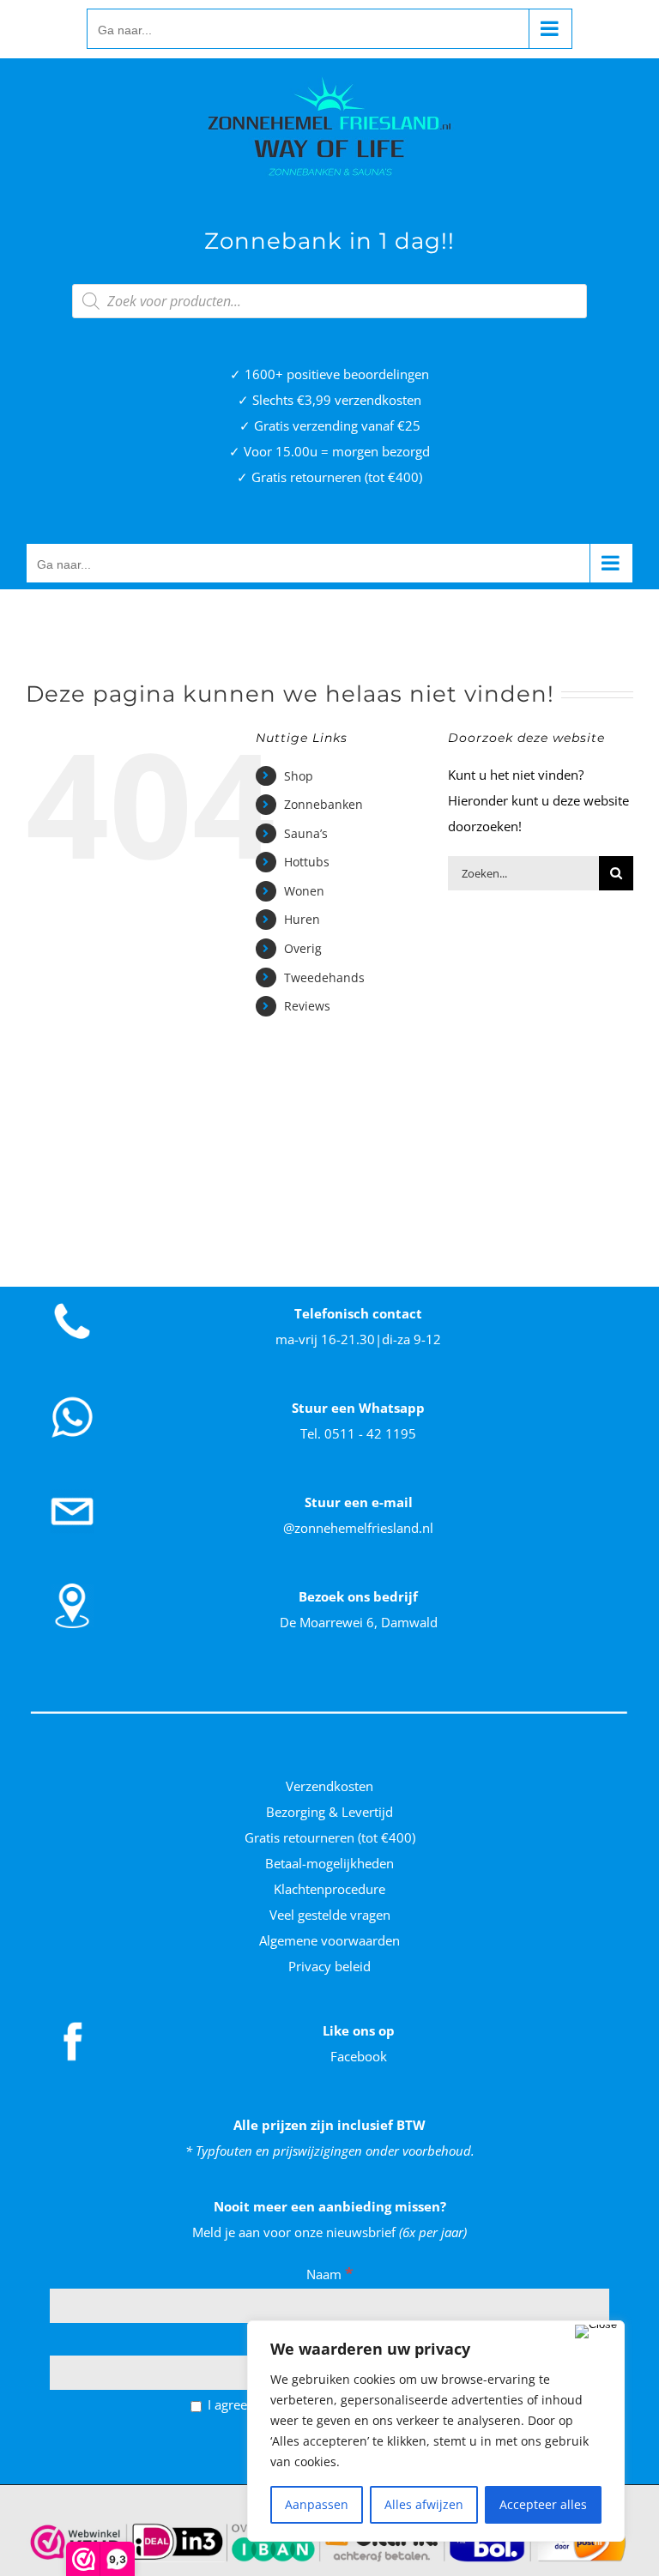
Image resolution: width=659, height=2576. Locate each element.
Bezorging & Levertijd (329, 1812)
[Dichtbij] (596, 2332)
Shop (299, 776)
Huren (302, 919)
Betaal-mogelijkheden (329, 1863)
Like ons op (359, 2030)
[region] (436, 2431)
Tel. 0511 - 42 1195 (358, 1433)
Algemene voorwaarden (329, 1940)
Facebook (359, 2056)
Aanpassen (317, 2504)
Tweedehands (324, 977)
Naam (330, 2274)
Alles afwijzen (424, 2504)
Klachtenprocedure (329, 1889)
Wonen (304, 891)
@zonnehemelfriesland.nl (358, 1528)
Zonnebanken (323, 804)
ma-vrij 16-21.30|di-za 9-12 (358, 1339)
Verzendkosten (329, 1786)
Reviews (307, 1006)
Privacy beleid (329, 1966)
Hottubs (307, 862)
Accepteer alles (543, 2504)
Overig (303, 948)
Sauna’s (306, 833)
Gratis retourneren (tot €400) (330, 1837)
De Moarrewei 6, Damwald (359, 1622)
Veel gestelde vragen (330, 1915)
